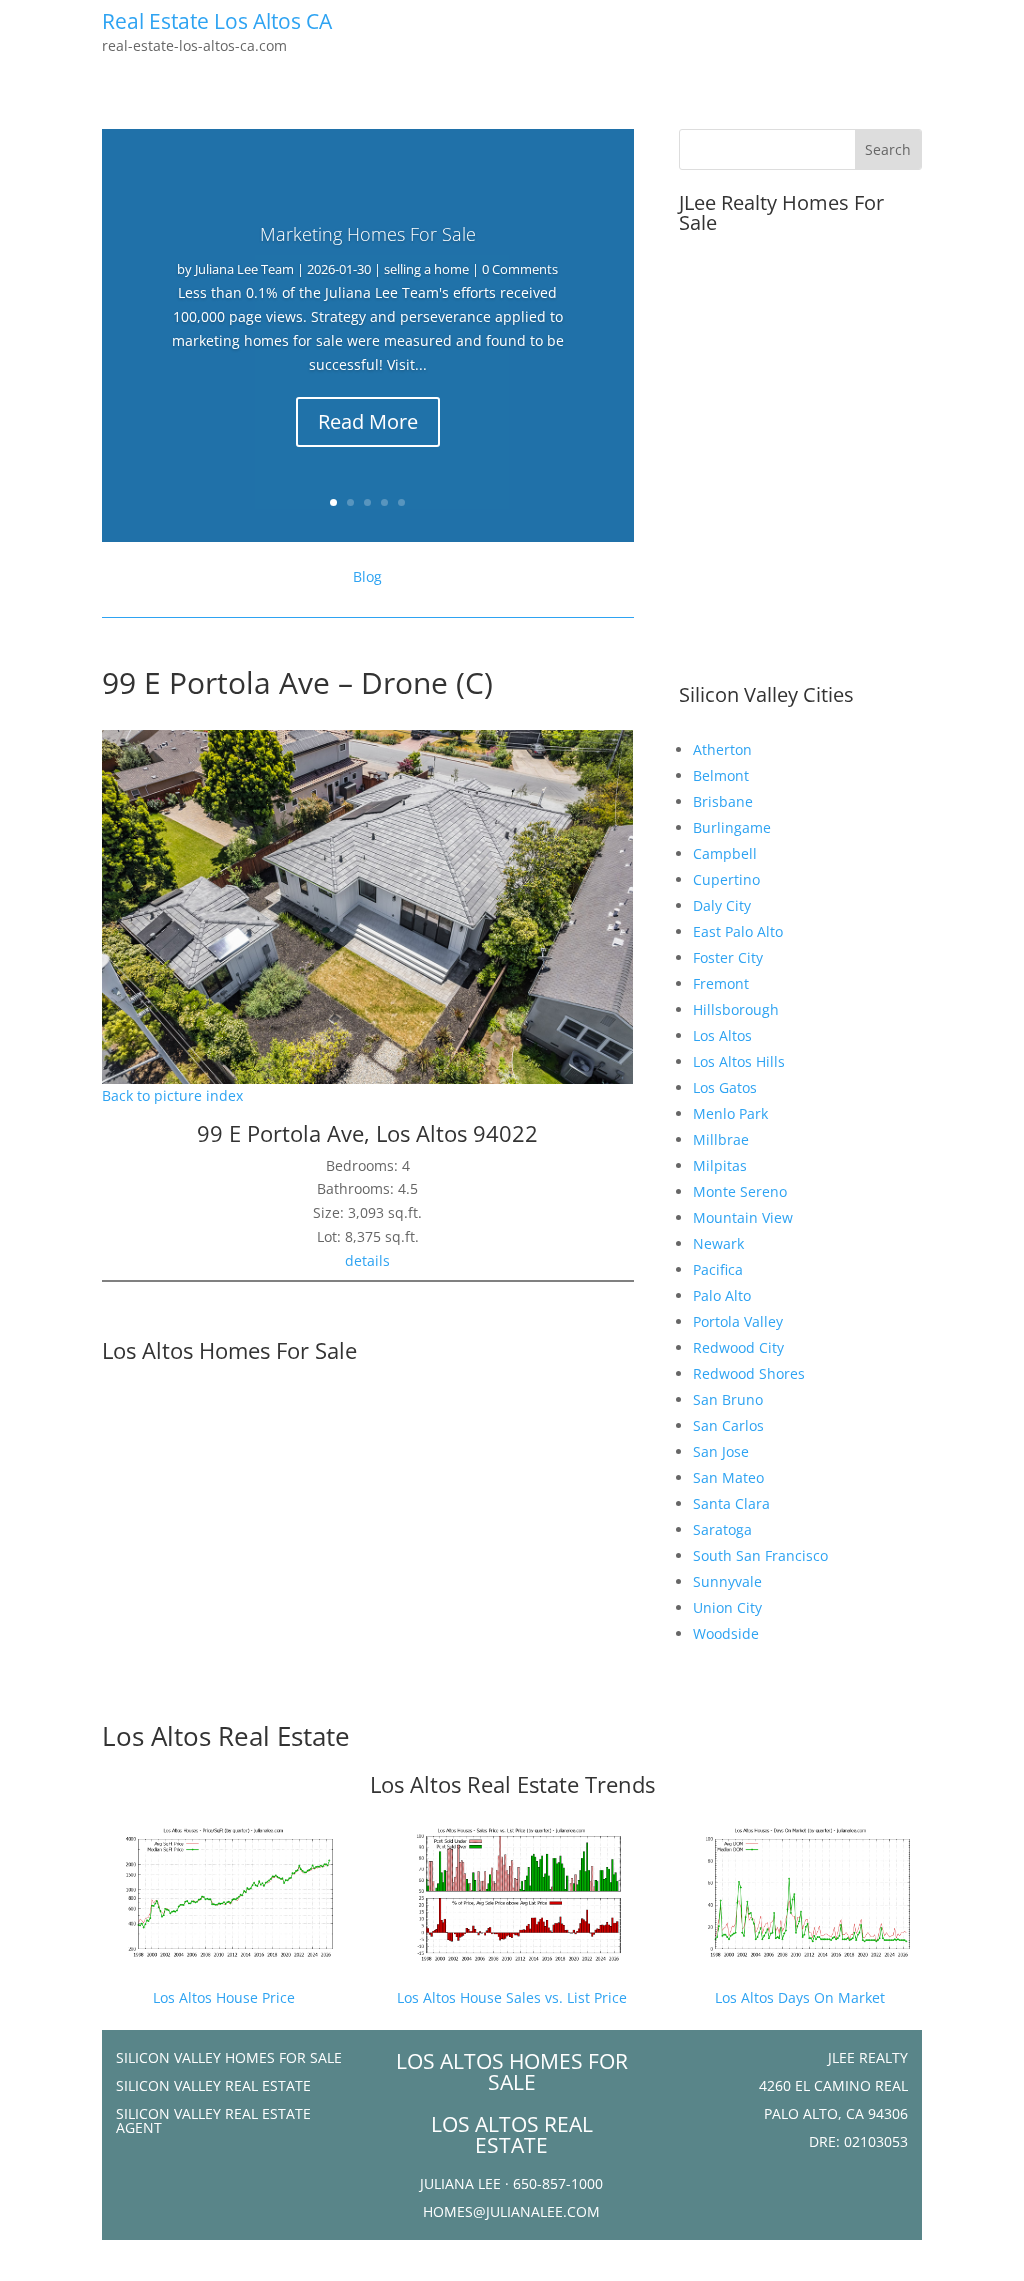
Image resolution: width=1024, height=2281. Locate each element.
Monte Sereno (740, 1191)
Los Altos (722, 1035)
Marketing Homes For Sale (368, 234)
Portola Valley (738, 1321)
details (367, 1260)
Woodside (726, 1633)
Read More (368, 421)
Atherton (722, 749)
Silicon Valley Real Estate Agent (213, 2120)
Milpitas (720, 1165)
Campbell (725, 853)
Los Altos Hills (739, 1061)
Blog (367, 576)
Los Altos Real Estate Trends (512, 1784)
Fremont (721, 983)
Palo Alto (722, 1295)
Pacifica (718, 1269)
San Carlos (728, 1425)
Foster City (728, 957)
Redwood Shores (749, 1373)
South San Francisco (760, 1555)
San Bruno (728, 1399)
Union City (727, 1607)
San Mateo (728, 1477)
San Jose (721, 1451)
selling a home (426, 269)
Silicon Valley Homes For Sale (229, 2057)
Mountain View (743, 1217)
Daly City (722, 905)
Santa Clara (731, 1503)
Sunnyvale (727, 1581)
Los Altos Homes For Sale (229, 1350)
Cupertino (726, 879)
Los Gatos (725, 1087)
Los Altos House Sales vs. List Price (512, 1997)
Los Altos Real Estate (226, 1736)
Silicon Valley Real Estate (213, 2085)
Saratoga (722, 1529)
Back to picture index (172, 1095)
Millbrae (721, 1139)
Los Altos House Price (224, 1997)
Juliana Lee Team (244, 269)
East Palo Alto (738, 931)
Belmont (721, 775)
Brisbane (723, 801)
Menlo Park (730, 1113)
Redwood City (738, 1347)
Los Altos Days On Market (800, 1997)
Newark (718, 1243)
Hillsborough (736, 1009)
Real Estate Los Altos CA (217, 21)
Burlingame (732, 827)
